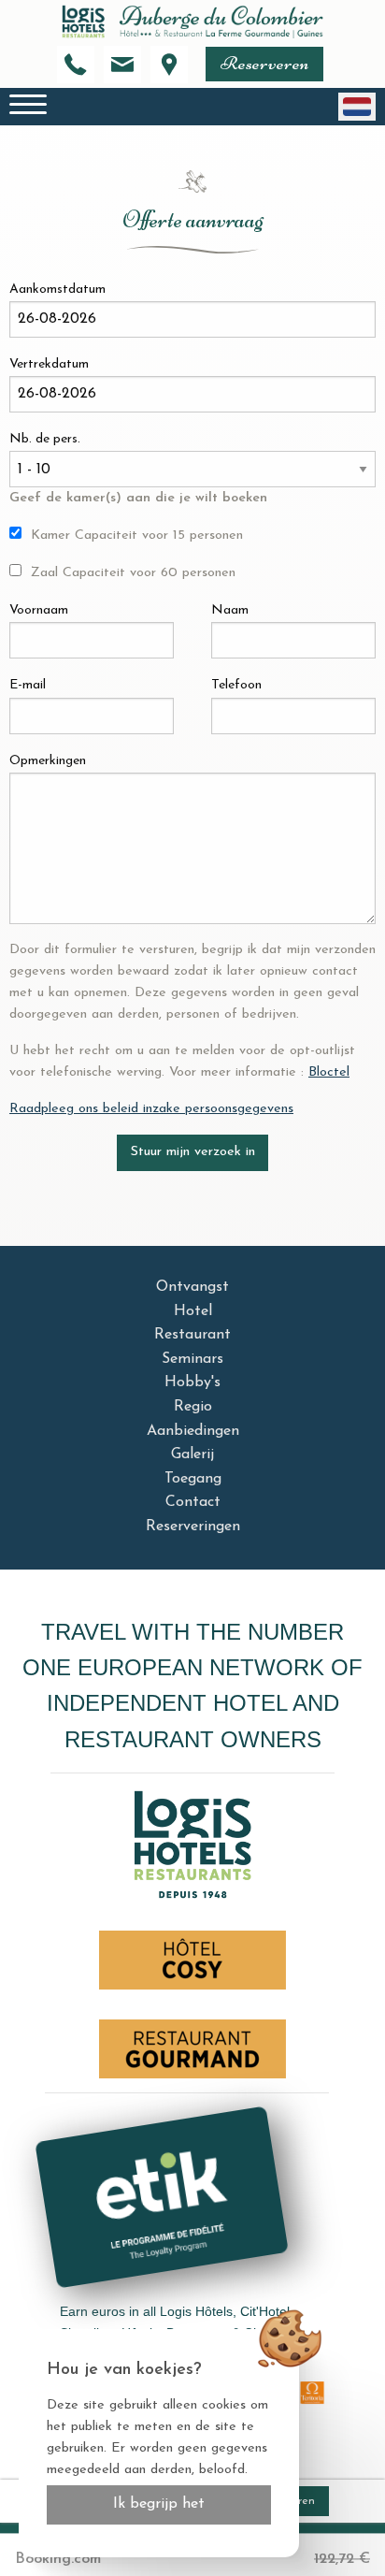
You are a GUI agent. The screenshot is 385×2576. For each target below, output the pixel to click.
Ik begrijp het (159, 2504)
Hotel (193, 1311)
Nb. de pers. (45, 439)
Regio (193, 1407)
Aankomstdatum (57, 289)
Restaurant (192, 1335)
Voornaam (39, 610)
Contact (193, 1502)
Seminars (192, 1359)
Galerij (192, 1454)
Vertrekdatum (49, 364)
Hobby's (192, 1382)
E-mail (28, 685)
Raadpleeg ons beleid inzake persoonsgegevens (151, 1109)
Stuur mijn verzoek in (193, 1152)
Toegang (193, 1479)
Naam (230, 610)
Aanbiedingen (193, 1431)
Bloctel (329, 1072)
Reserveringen (193, 1527)
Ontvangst (192, 1287)
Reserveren (264, 63)
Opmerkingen (48, 761)
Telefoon (236, 685)
